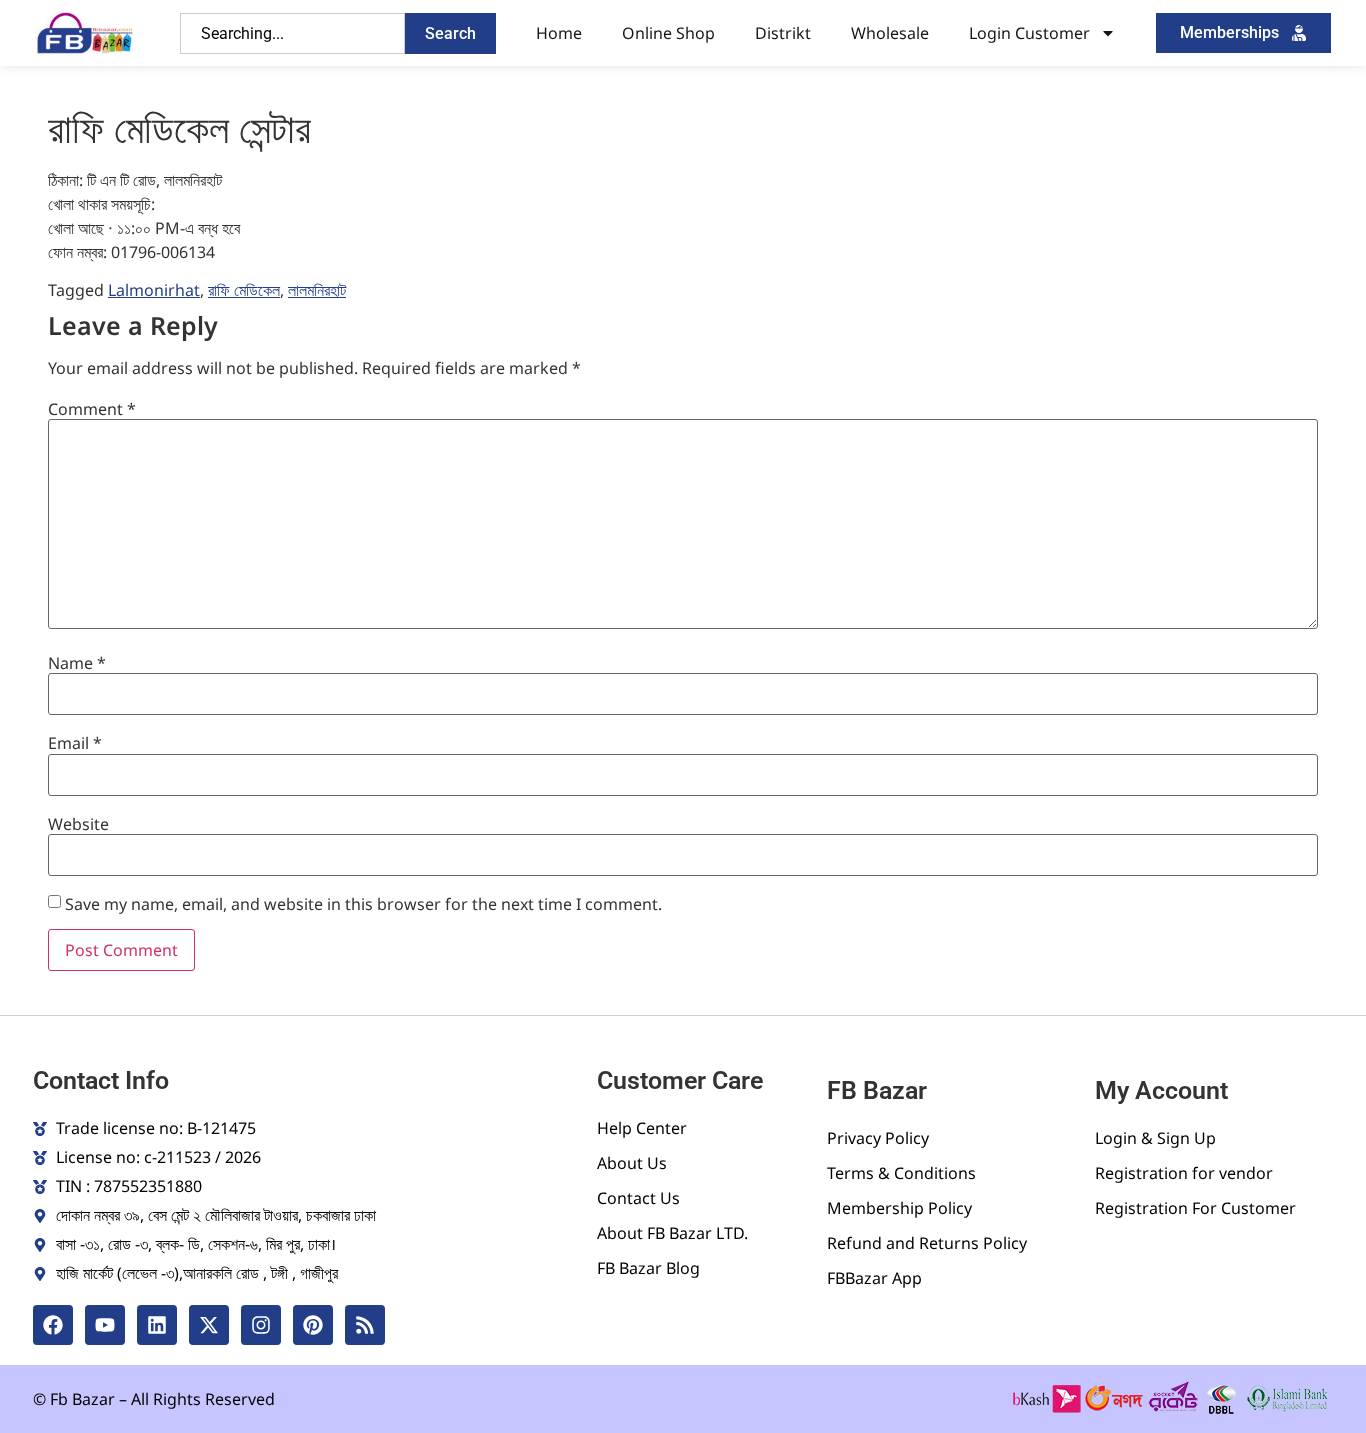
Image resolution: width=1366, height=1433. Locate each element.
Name (77, 663)
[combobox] (292, 33)
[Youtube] (105, 1325)
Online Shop (668, 33)
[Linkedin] (157, 1325)
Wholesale (890, 33)
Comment (92, 409)
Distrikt (783, 33)
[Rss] (365, 1325)
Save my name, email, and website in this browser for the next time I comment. (363, 904)
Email (75, 743)
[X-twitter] (209, 1325)
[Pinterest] (313, 1325)
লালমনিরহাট (317, 290)
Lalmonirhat (154, 290)
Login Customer (1029, 33)
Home (559, 33)
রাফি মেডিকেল (244, 290)
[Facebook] (53, 1325)
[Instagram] (261, 1325)
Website (78, 824)
